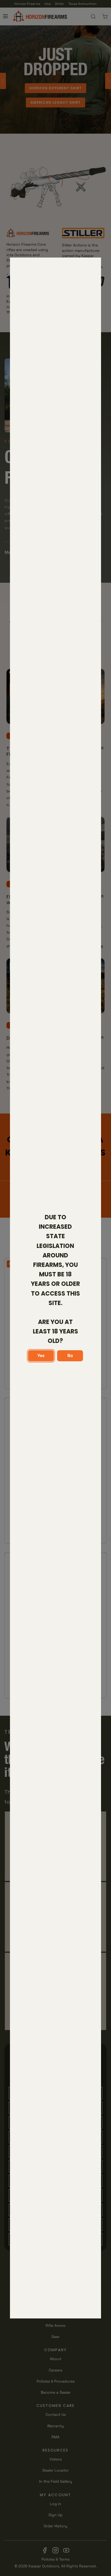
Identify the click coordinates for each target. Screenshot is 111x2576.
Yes (41, 1355)
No (70, 1355)
